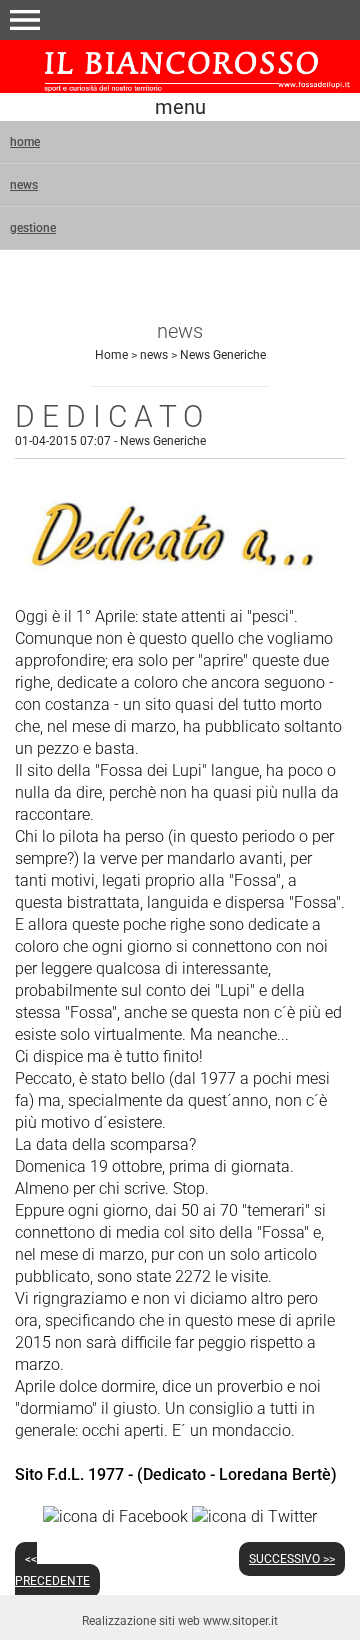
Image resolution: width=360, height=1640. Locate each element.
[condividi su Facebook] (115, 1516)
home (25, 142)
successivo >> (292, 1559)
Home (111, 355)
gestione (33, 228)
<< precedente (52, 1570)
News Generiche (223, 355)
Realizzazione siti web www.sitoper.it (180, 1621)
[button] (25, 20)
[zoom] (180, 579)
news (24, 185)
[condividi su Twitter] (254, 1516)
